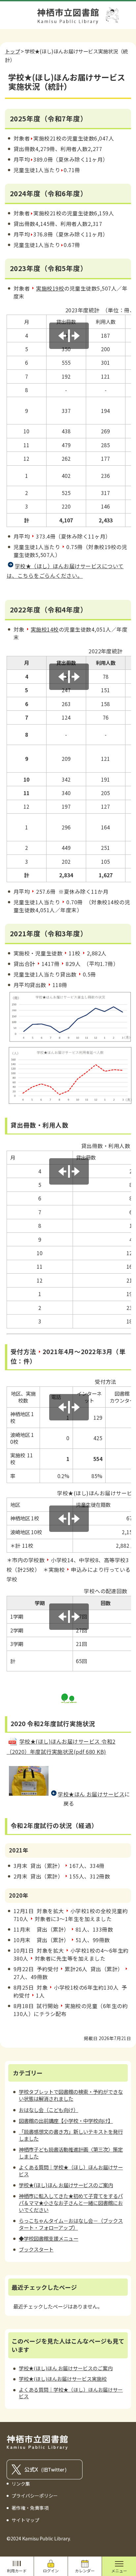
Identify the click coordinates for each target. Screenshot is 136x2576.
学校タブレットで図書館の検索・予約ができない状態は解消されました (71, 2095)
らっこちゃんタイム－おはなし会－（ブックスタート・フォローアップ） (71, 2224)
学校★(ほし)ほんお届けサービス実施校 (63, 2379)
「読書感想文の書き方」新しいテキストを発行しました (71, 2135)
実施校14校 (45, 629)
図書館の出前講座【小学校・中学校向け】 (66, 2121)
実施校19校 (50, 288)
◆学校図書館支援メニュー (49, 2238)
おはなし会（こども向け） (49, 2110)
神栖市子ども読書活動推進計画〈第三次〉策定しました (71, 2153)
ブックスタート (36, 2249)
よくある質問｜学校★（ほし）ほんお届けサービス (71, 2171)
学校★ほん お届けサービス (91, 1794)
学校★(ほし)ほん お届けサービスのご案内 (66, 2185)
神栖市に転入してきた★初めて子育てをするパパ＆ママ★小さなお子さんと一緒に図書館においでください (71, 2203)
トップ (12, 51)
